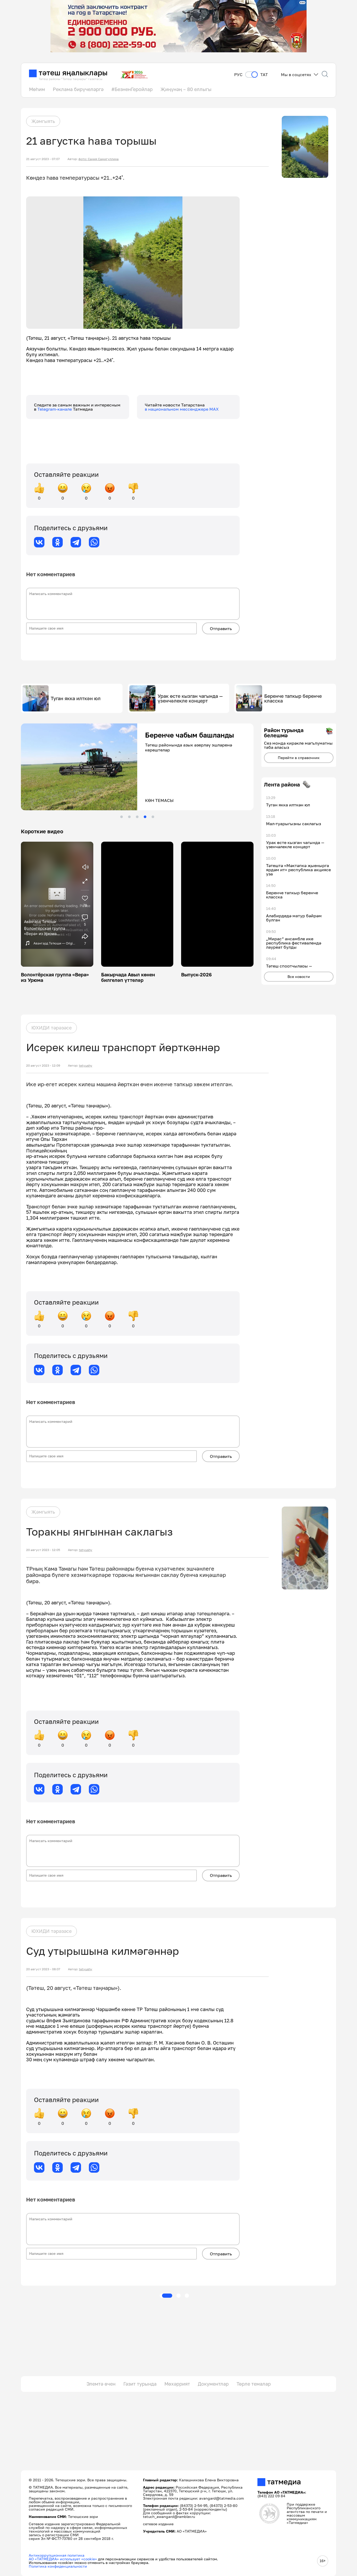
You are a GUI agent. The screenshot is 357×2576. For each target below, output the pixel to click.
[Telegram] (76, 542)
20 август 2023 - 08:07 (43, 1969)
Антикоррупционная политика (57, 2555)
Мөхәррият (177, 2384)
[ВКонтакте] (39, 542)
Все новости (299, 976)
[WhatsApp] (94, 542)
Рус (238, 75)
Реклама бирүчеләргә (78, 89)
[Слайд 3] (137, 817)
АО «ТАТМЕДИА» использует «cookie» (63, 2559)
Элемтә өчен (101, 2384)
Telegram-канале (55, 409)
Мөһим (37, 89)
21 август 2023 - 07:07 (43, 159)
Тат (264, 75)
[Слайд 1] (122, 817)
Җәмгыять (43, 121)
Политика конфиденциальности (58, 2566)
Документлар (213, 2384)
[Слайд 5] (153, 817)
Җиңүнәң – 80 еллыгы (186, 89)
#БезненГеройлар (132, 89)
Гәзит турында (140, 2384)
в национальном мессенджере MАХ (182, 409)
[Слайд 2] (129, 817)
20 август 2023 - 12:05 (43, 1550)
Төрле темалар (254, 2384)
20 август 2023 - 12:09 (43, 1066)
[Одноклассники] (57, 542)
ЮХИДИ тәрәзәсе (51, 1028)
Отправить (221, 629)
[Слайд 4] (145, 817)
